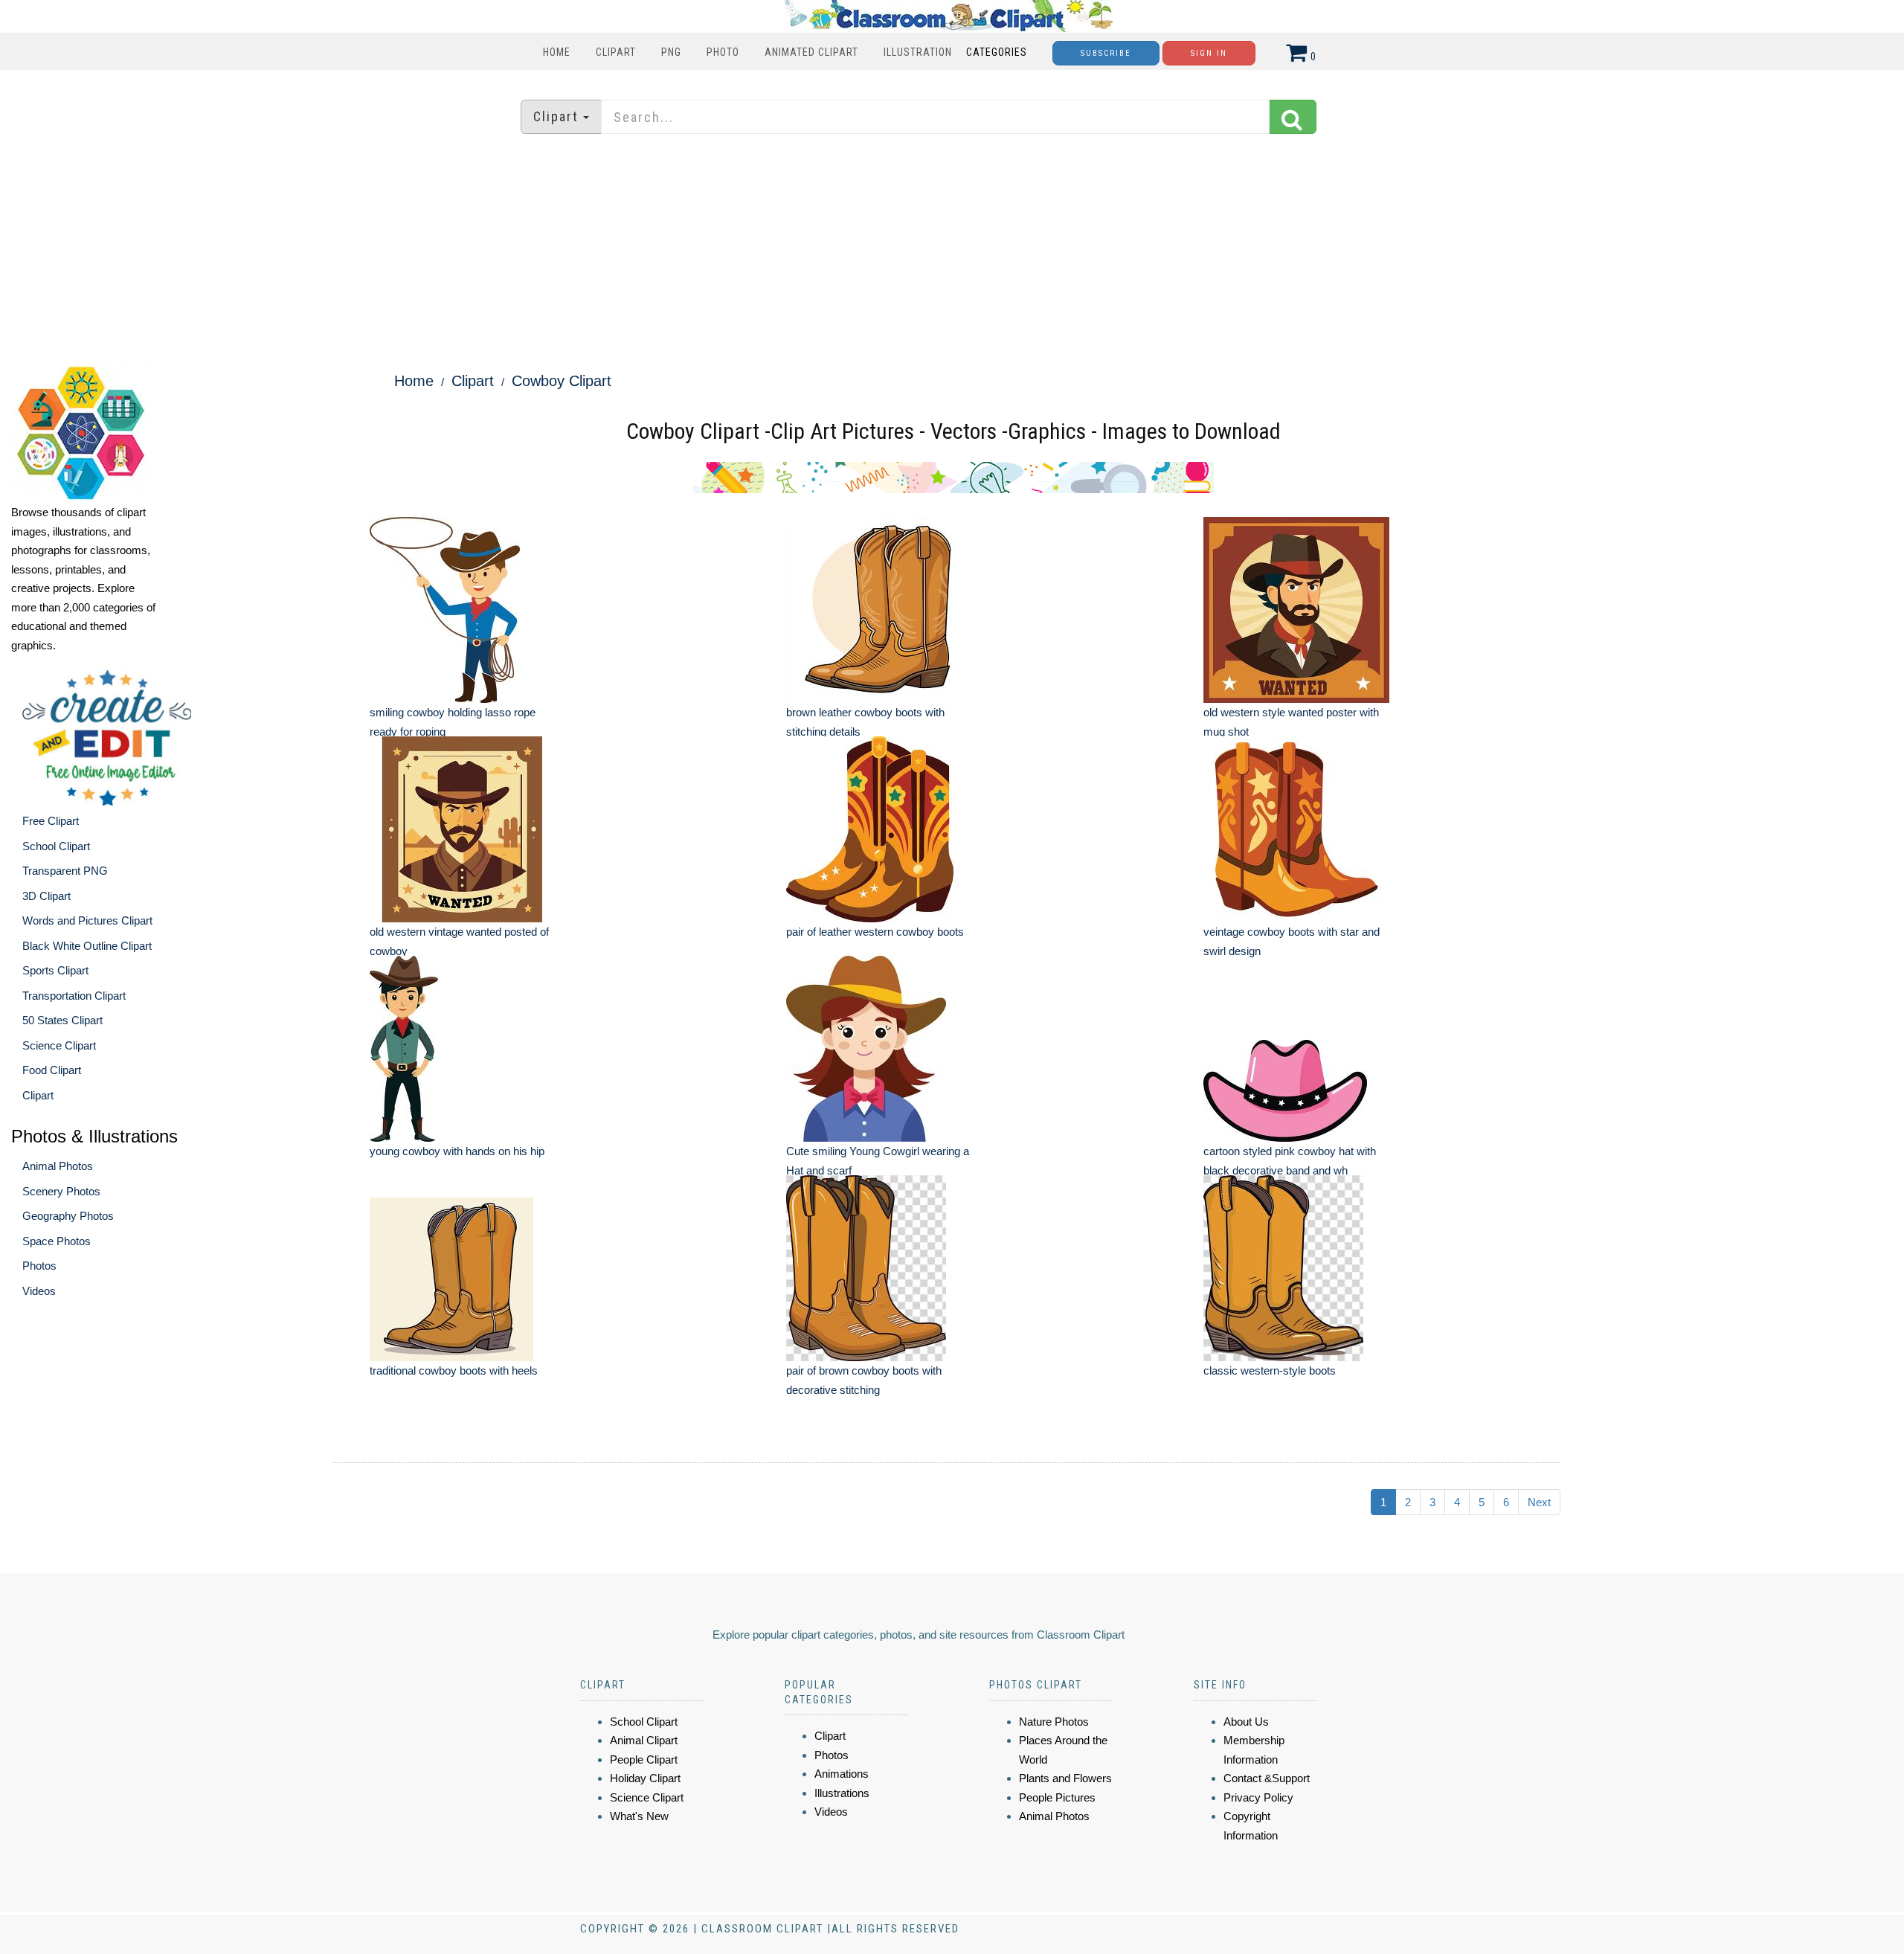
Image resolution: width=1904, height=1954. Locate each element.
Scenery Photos (61, 1191)
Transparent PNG (65, 871)
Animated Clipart (811, 52)
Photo (723, 52)
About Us (1246, 1722)
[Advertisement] (952, 249)
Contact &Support (1267, 1778)
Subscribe (1106, 53)
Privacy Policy (1258, 1797)
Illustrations (842, 1793)
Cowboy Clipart (562, 381)
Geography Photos (68, 1216)
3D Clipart (46, 896)
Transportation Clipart (74, 996)
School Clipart (56, 846)
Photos (39, 1266)
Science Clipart (59, 1045)
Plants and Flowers (1065, 1778)
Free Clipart (51, 821)
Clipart (616, 52)
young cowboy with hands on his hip (457, 1151)
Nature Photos (1054, 1722)
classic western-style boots (1270, 1370)
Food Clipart (52, 1070)
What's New (639, 1816)
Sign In (1209, 53)
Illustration (918, 52)
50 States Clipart (62, 1020)
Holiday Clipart (645, 1778)
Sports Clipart (55, 970)
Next (1539, 1502)
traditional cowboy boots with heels (454, 1370)
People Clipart (644, 1759)
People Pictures (1057, 1797)
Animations (842, 1774)
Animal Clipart (644, 1740)
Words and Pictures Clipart (87, 920)
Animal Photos (58, 1166)
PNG (671, 52)
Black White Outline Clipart (87, 946)
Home (557, 52)
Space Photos (57, 1241)
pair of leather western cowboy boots (875, 932)
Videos (39, 1291)
